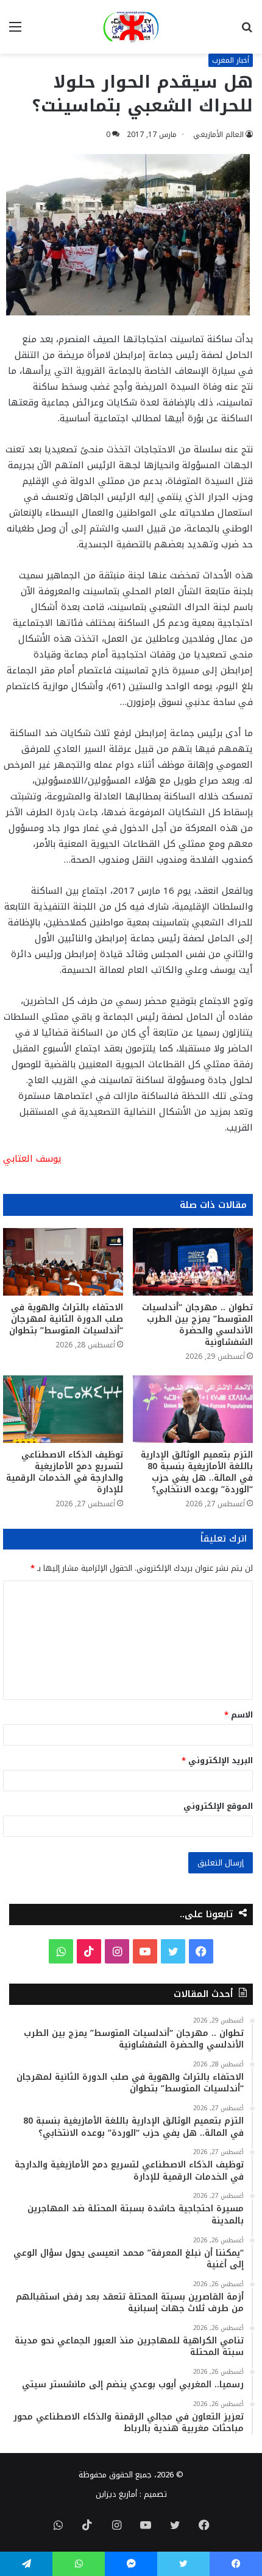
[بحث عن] (247, 31)
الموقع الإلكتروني (218, 1806)
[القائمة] (15, 31)
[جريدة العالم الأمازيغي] (131, 27)
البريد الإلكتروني (217, 1760)
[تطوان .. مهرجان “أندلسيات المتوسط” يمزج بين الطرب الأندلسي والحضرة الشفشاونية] (193, 1262)
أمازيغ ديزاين (116, 2494)
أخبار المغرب (231, 60)
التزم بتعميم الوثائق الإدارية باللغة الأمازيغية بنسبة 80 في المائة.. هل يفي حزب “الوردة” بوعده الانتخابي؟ (197, 1472)
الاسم (239, 1715)
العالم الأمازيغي (218, 135)
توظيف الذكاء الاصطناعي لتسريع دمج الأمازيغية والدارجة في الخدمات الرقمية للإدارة (65, 1472)
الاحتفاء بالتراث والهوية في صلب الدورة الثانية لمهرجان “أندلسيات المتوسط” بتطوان (66, 1319)
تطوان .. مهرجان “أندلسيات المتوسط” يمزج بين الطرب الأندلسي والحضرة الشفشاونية (197, 1325)
